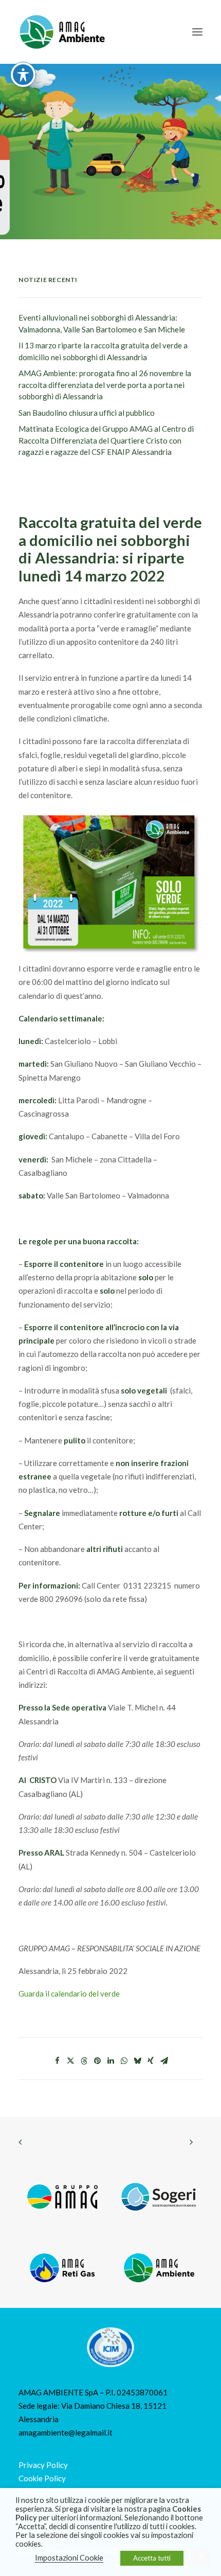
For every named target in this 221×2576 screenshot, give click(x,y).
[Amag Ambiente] (62, 32)
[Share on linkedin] (110, 2061)
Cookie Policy (42, 2478)
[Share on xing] (151, 2061)
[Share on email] (164, 2061)
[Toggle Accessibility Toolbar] (23, 75)
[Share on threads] (84, 2061)
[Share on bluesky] (137, 2061)
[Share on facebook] (57, 2061)
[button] (197, 32)
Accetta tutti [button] (152, 2558)
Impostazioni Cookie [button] (69, 2558)
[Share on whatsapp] (124, 2061)
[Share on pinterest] (97, 2061)
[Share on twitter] (70, 2061)
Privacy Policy (43, 2465)
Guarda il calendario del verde (69, 1993)
